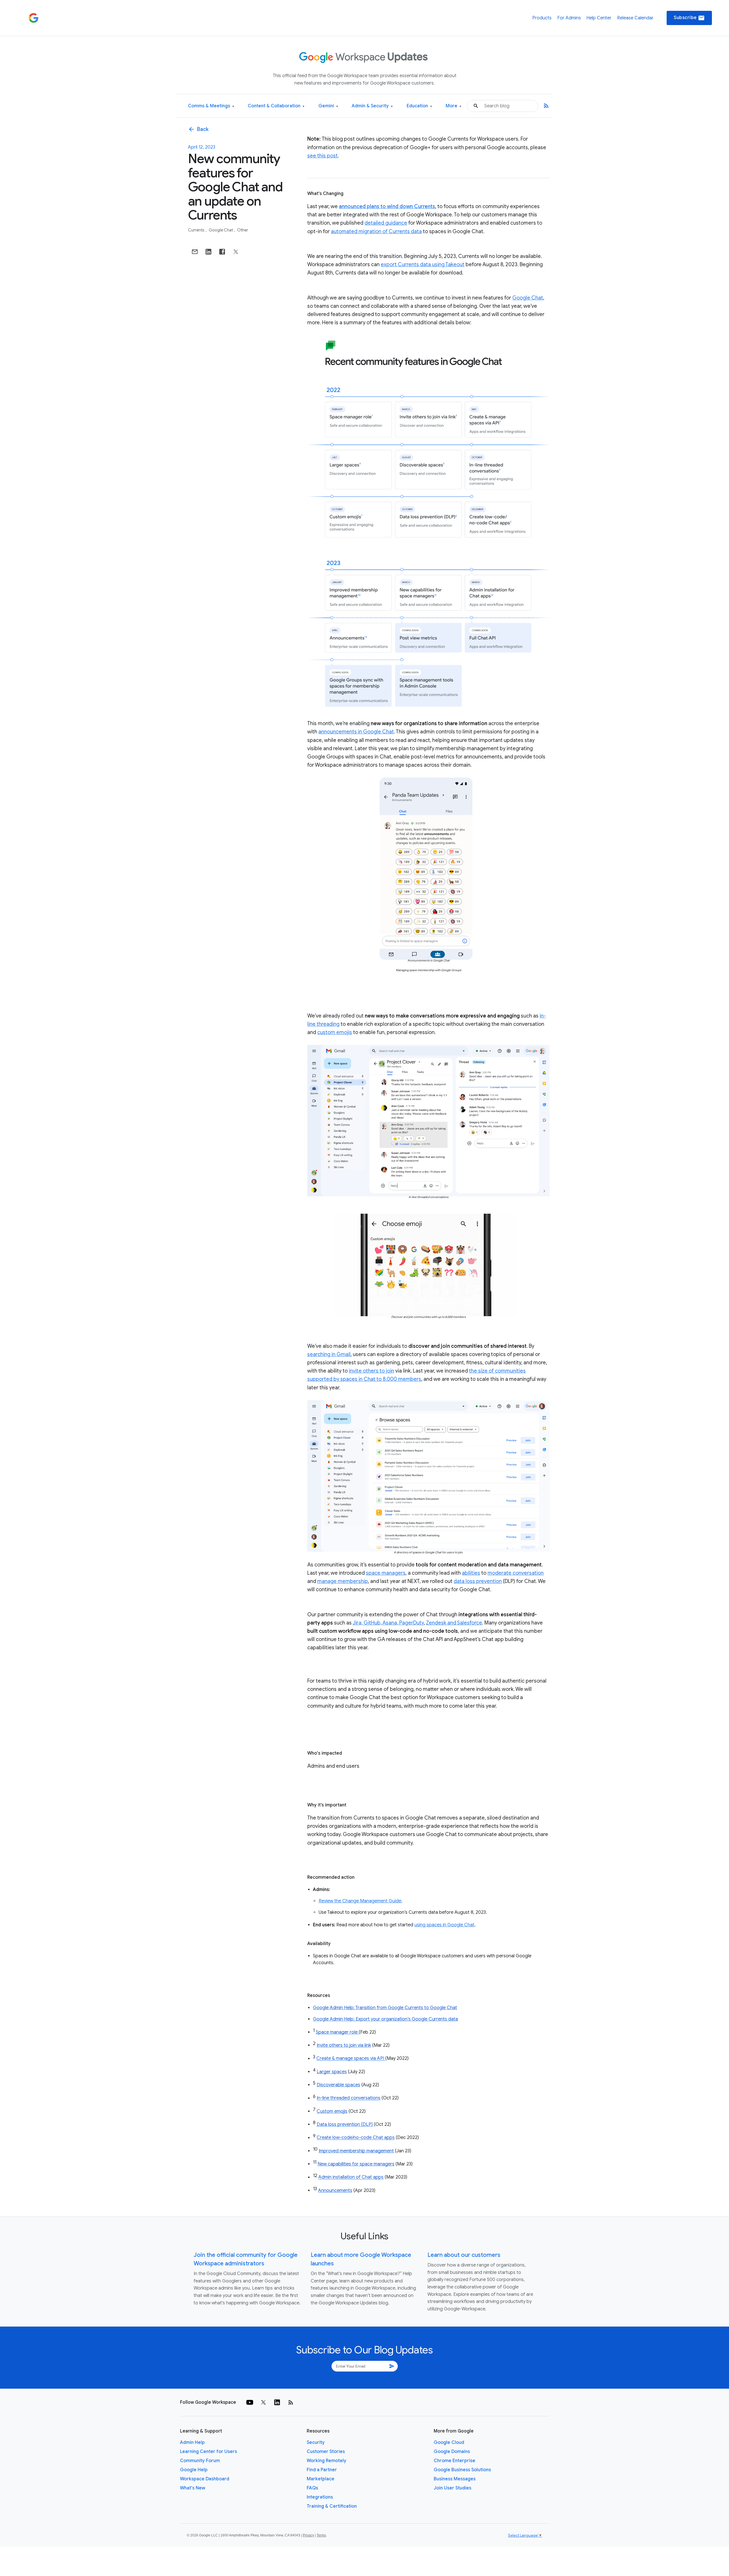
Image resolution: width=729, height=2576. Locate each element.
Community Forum (200, 2461)
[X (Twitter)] (263, 2402)
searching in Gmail (329, 1354)
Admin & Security (372, 106)
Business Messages (455, 2479)
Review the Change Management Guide (360, 1901)
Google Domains (452, 2452)
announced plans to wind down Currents (387, 206)
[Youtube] (250, 2402)
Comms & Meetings (211, 106)
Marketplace (321, 2479)
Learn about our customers (464, 2255)
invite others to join (371, 1371)
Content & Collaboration (276, 106)
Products (542, 18)
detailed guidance (386, 223)
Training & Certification (332, 2506)
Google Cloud (449, 2442)
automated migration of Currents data (376, 231)
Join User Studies (452, 2488)
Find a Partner (322, 2470)
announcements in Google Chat (356, 732)
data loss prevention (478, 1581)
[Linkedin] (277, 2402)
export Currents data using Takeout (423, 264)
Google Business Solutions (462, 2470)
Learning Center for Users (208, 2452)
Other (243, 230)
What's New (193, 2488)
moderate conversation (516, 1573)
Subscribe (689, 18)
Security (316, 2442)
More (453, 106)
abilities (471, 1573)
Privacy (308, 2535)
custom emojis (335, 1032)
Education (419, 106)
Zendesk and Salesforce (454, 1623)
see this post (322, 156)
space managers (386, 1573)
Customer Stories (326, 2452)
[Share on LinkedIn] (208, 252)
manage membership (343, 1581)
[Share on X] (236, 252)
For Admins (569, 18)
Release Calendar (635, 18)
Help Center (599, 18)
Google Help (194, 2470)
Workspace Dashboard (205, 2479)
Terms (321, 2535)
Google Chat (221, 230)
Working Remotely (326, 2461)
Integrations (320, 2497)
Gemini (328, 106)
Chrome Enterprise (454, 2461)
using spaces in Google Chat (444, 1925)
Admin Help (192, 2442)
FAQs (312, 2488)
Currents (197, 230)
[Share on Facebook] (222, 252)
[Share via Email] (195, 252)
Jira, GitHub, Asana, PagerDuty (388, 1623)
